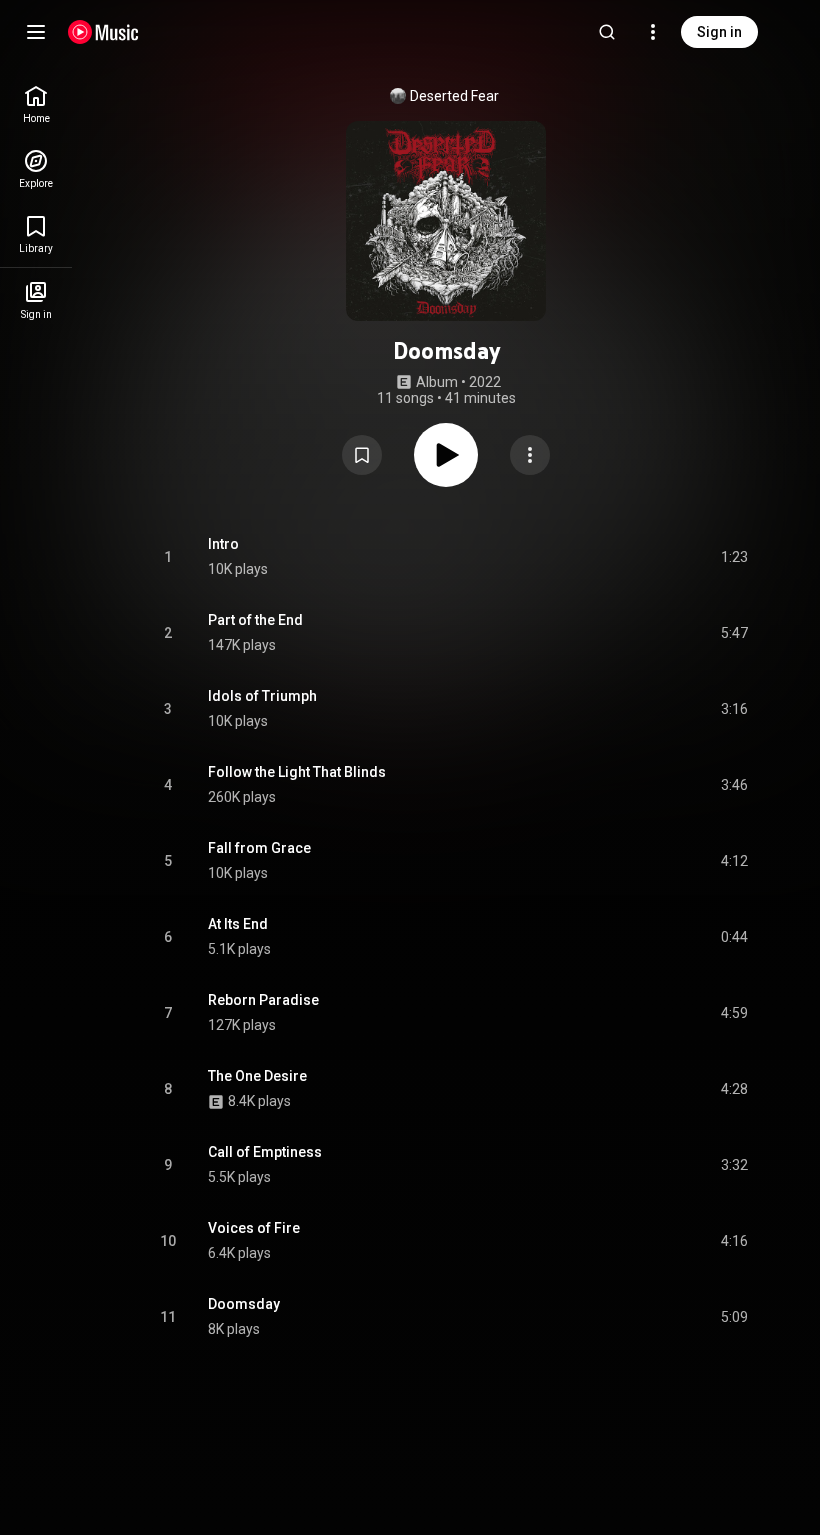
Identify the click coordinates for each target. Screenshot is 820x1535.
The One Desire (257, 1076)
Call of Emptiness (265, 1152)
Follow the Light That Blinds (297, 772)
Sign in (719, 32)
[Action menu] (530, 455)
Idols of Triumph (262, 696)
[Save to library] (362, 455)
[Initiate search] (607, 32)
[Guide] (36, 32)
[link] (36, 104)
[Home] (103, 32)
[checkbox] (734, 557)
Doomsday (244, 1304)
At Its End (238, 924)
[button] (362, 455)
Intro (223, 544)
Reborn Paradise (263, 1000)
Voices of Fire (254, 1228)
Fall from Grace (259, 848)
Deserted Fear (454, 96)
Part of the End (255, 620)
